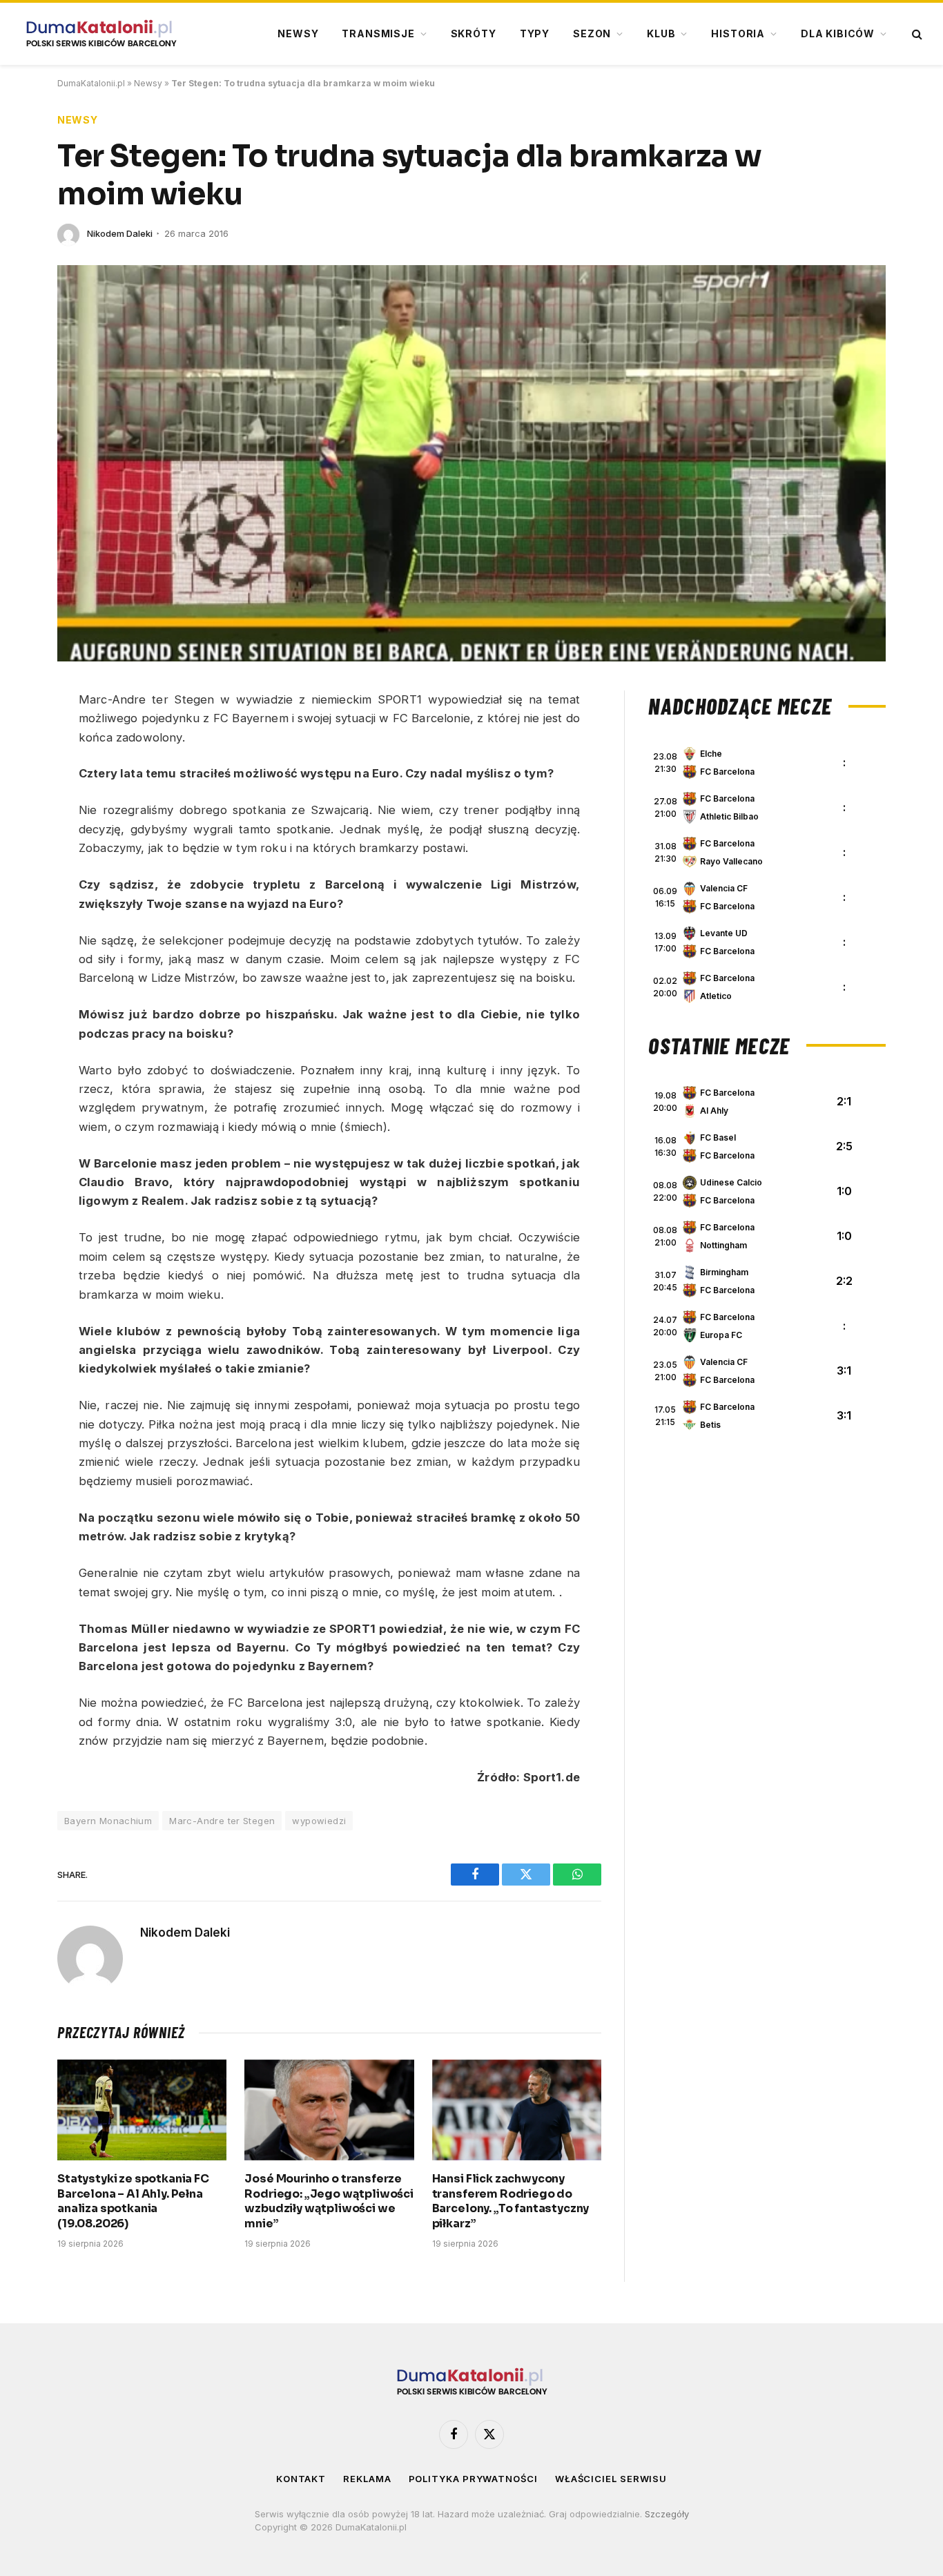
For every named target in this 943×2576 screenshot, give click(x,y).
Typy (535, 33)
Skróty (474, 33)
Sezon (592, 33)
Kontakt (301, 2479)
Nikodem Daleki (120, 233)
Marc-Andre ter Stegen (222, 1821)
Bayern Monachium (108, 1821)
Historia (738, 33)
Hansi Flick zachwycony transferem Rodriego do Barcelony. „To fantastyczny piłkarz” (511, 2201)
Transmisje (378, 33)
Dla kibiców (838, 33)
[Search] (916, 34)
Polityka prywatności (473, 2479)
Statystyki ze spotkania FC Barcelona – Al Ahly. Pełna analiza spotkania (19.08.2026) (133, 2201)
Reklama (367, 2479)
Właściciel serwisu (611, 2479)
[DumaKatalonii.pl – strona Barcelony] (101, 34)
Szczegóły (667, 2514)
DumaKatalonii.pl (91, 83)
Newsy (298, 33)
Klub (661, 33)
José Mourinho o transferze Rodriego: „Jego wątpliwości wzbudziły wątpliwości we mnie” (329, 2201)
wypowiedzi (319, 1821)
